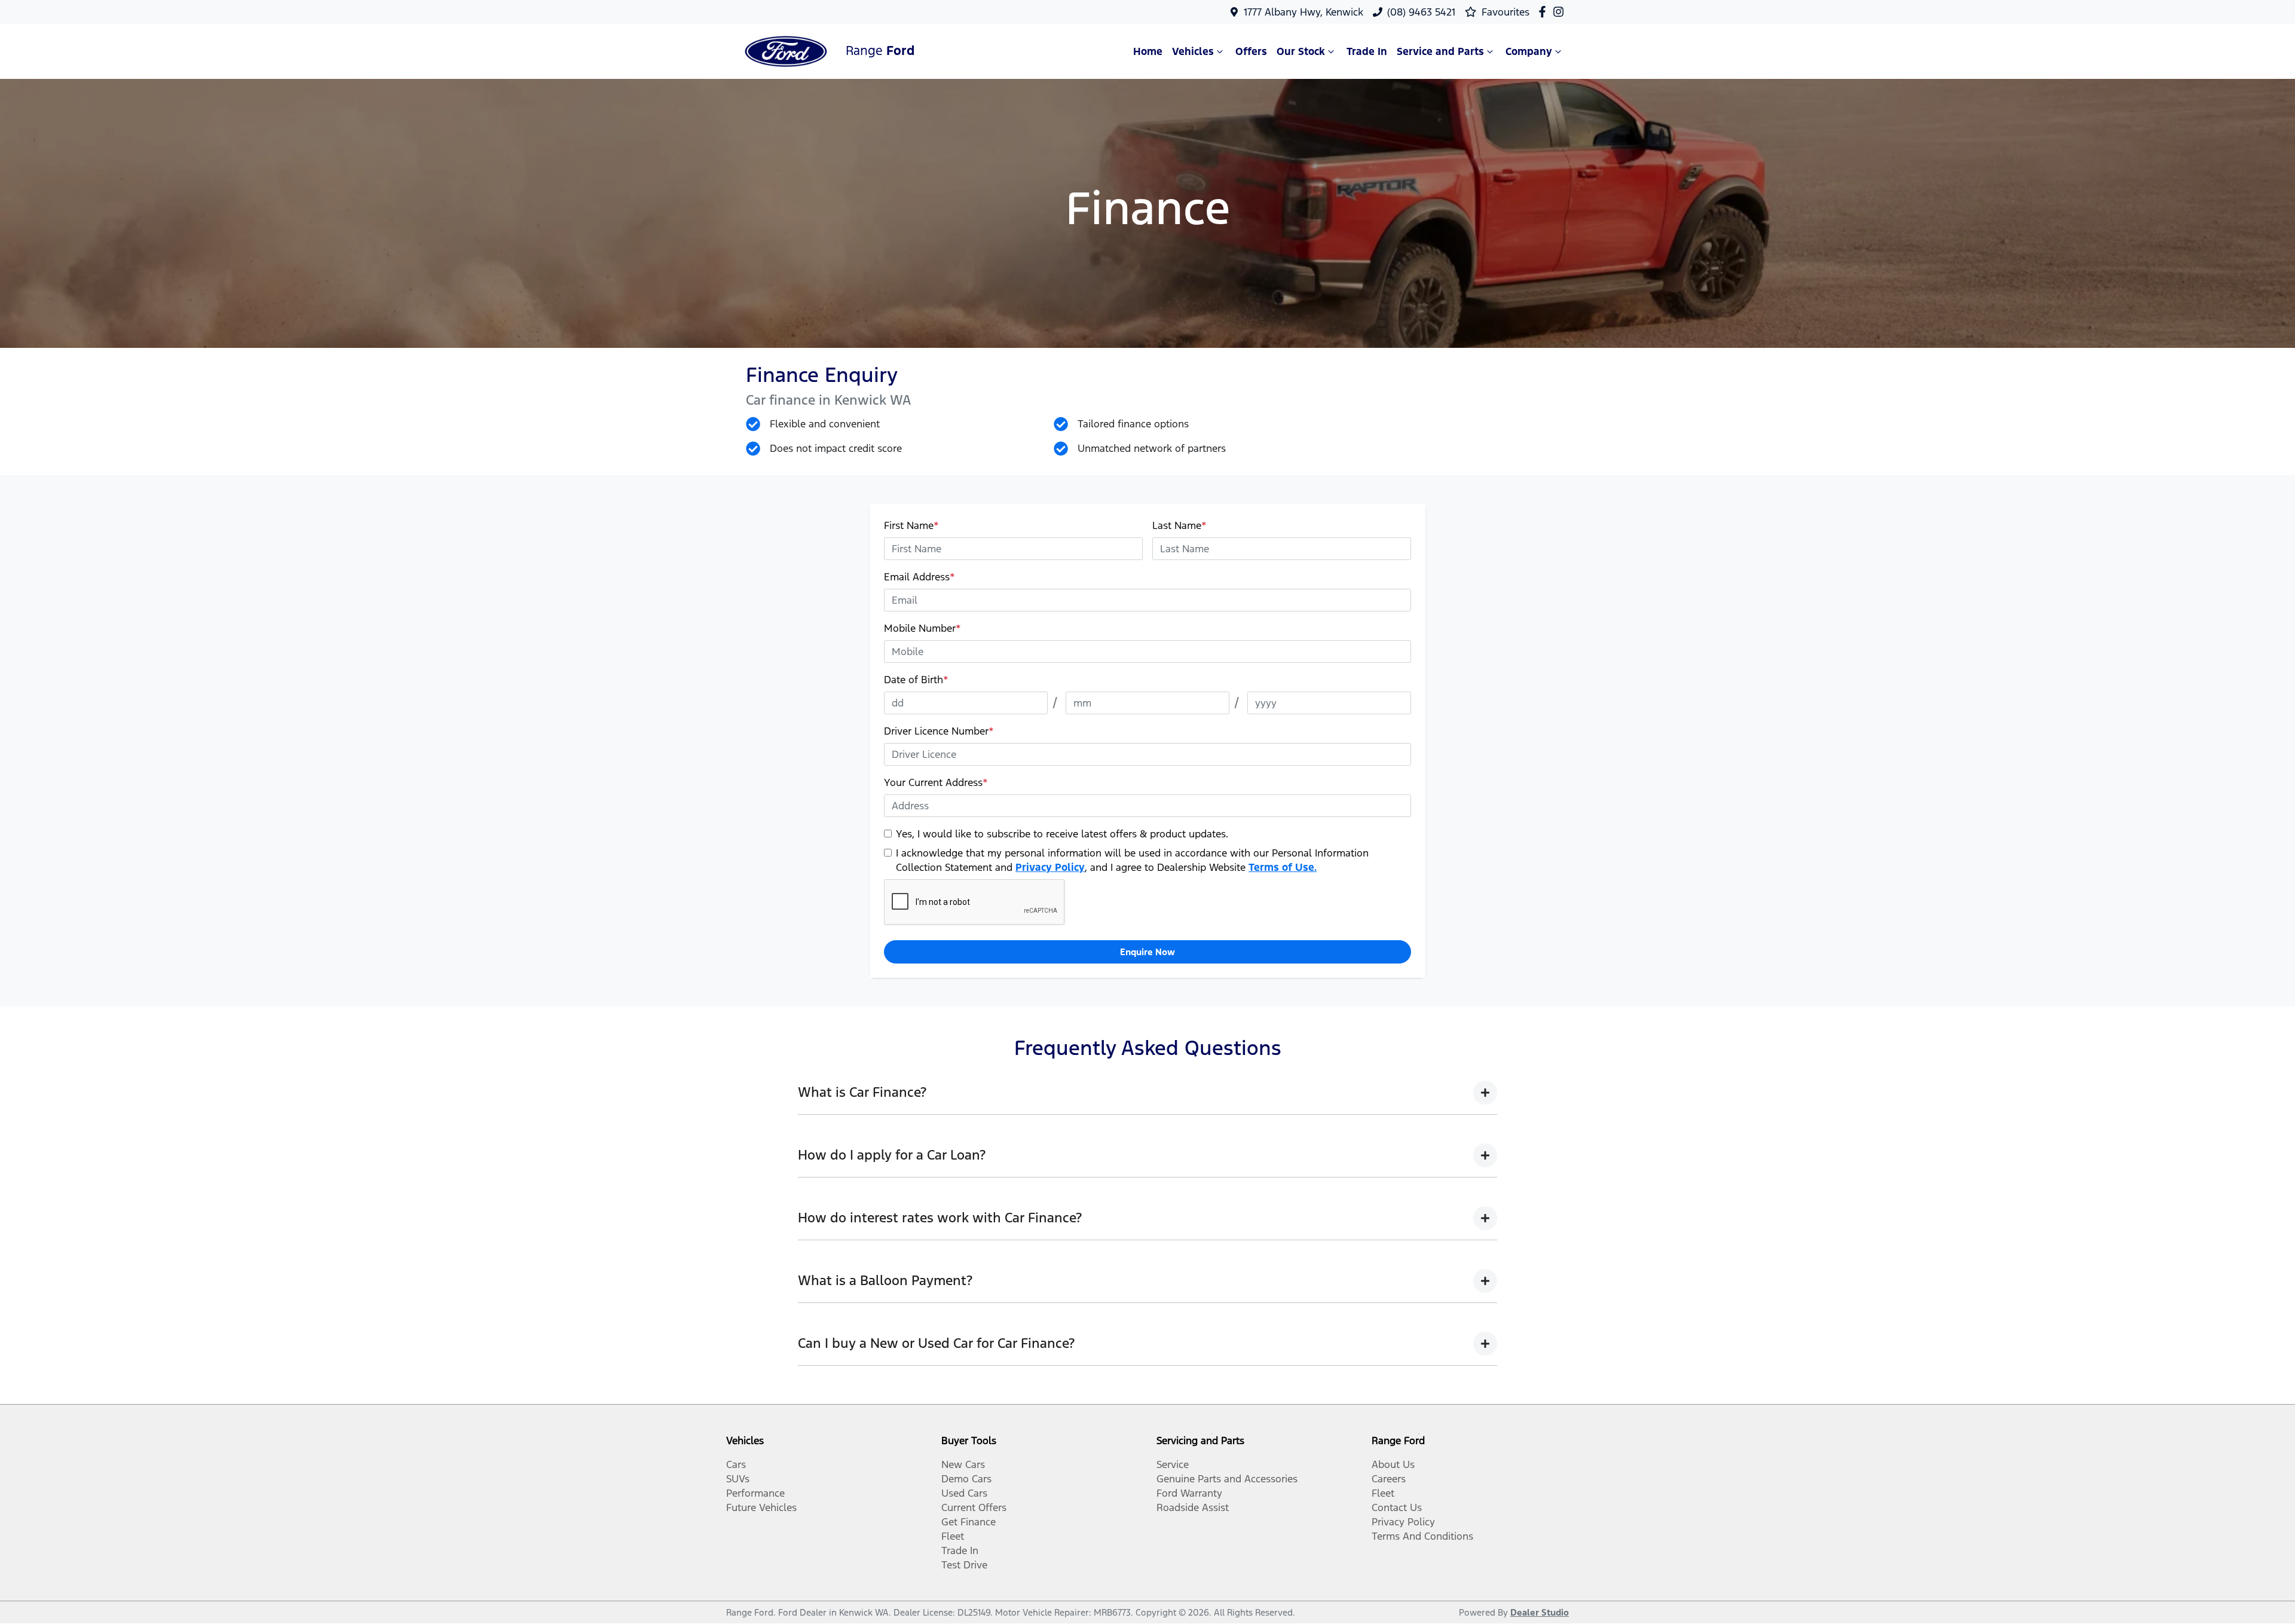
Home (1148, 51)
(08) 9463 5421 (1421, 12)
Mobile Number (922, 628)
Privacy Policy (1050, 867)
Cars (736, 1464)
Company (1529, 51)
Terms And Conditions (1422, 1536)
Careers (1389, 1479)
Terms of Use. (1283, 867)
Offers (1251, 51)
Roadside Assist (1193, 1507)
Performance (755, 1493)
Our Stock (1301, 51)
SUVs (738, 1479)
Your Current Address (936, 782)
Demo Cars (966, 1479)
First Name (911, 525)
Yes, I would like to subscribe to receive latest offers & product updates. (1062, 834)
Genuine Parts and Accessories (1227, 1479)
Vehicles (1193, 51)
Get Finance (969, 1522)
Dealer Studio (1540, 1612)
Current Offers (974, 1507)
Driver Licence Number (939, 731)
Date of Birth (916, 680)
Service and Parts (1440, 51)
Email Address (919, 577)
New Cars (963, 1464)
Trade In (1367, 51)
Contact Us (1397, 1507)
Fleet (953, 1536)
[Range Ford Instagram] (1561, 12)
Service (1173, 1464)
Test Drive (964, 1565)
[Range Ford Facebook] (1545, 12)
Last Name (1179, 525)
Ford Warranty (1189, 1493)
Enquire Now (1147, 952)
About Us (1393, 1464)
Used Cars (964, 1493)
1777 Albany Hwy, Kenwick (1303, 12)
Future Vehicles (761, 1507)
